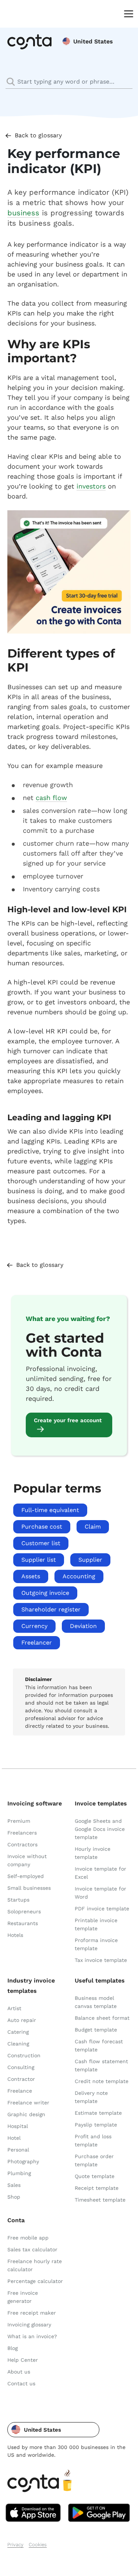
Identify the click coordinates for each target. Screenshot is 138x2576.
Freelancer (37, 1643)
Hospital (18, 2126)
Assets (31, 1576)
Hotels (15, 1935)
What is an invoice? (32, 2336)
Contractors (22, 1844)
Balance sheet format (102, 2018)
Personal (18, 2150)
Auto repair (22, 2020)
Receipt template (97, 2188)
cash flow (51, 798)
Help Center (23, 2360)
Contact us (21, 2383)
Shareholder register (51, 1609)
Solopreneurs (24, 1911)
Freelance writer (28, 2103)
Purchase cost (42, 1527)
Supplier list (39, 1560)
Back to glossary (38, 135)
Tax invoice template (101, 1960)
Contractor (21, 2079)
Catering (18, 2032)
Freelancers (22, 1833)
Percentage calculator (35, 2281)
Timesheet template (100, 2200)
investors (91, 486)
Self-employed (26, 1876)
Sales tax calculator (32, 2249)
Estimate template (98, 2113)
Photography (23, 2161)
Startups (18, 1900)
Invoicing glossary (29, 2325)
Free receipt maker (32, 2313)
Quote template (95, 2176)
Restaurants (23, 1923)
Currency (34, 1626)
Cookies (38, 2545)
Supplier (90, 1560)
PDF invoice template (102, 1909)
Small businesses (29, 1888)
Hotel (14, 2138)
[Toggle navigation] (127, 13)
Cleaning (18, 2044)
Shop (14, 2197)
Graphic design (26, 2114)
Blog (13, 2348)
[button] (53, 2430)
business (23, 213)
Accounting (79, 1576)
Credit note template (102, 2081)
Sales (14, 2185)
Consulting (21, 2067)
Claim (93, 1527)
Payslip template (96, 2125)
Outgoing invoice (45, 1593)
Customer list (41, 1543)
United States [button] (93, 41)
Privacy (15, 2545)
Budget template (96, 2030)
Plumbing (19, 2173)
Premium (19, 1821)
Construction (24, 2055)
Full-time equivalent (50, 1510)
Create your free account (68, 1420)
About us (19, 2372)
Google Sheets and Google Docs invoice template (100, 1829)
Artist (14, 2008)
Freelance (20, 2091)
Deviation (83, 1626)
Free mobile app (28, 2238)
